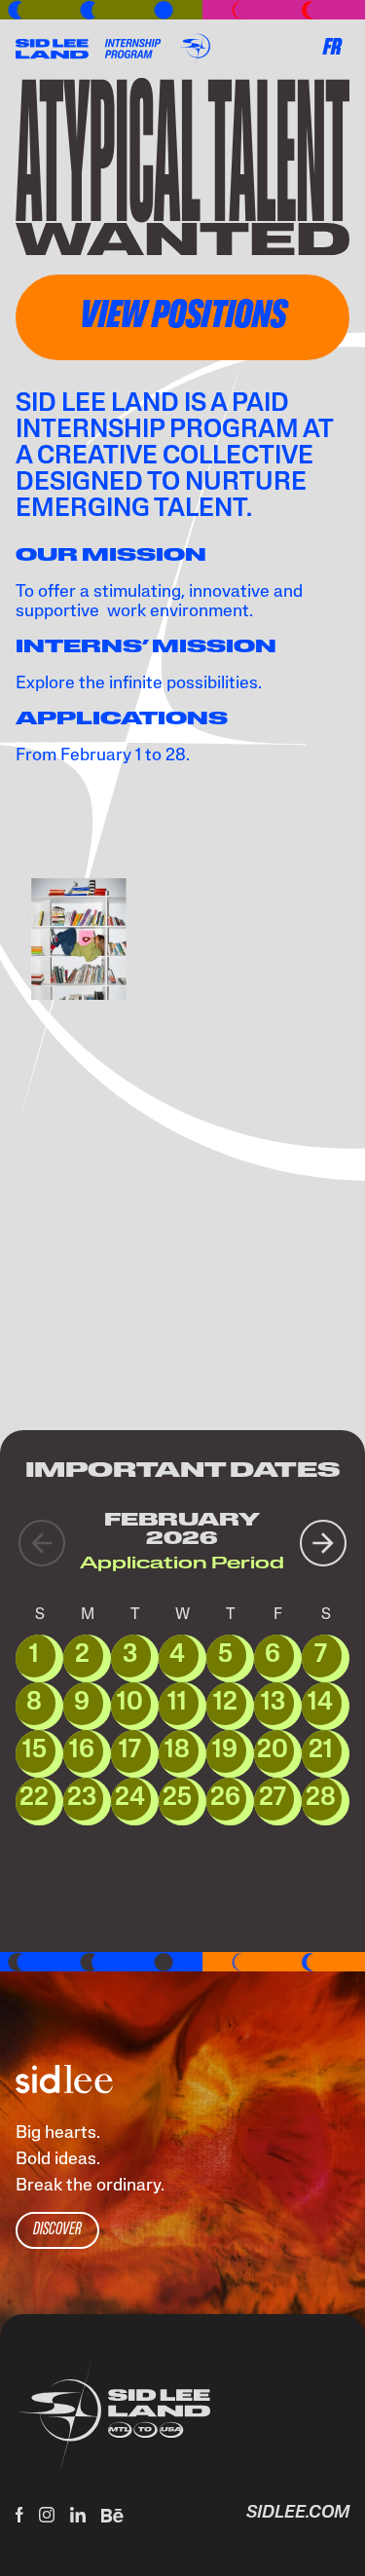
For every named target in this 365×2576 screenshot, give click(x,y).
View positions (183, 317)
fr (332, 49)
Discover (57, 2230)
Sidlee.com (298, 2514)
